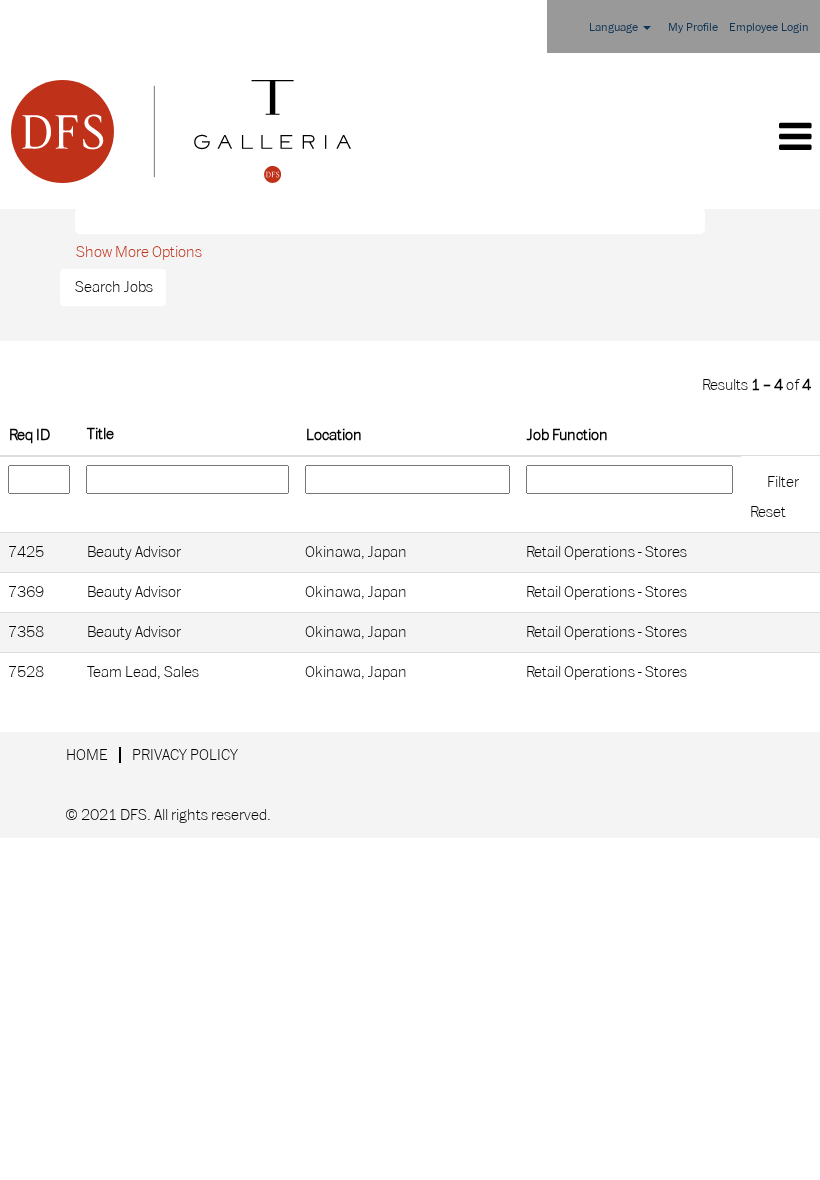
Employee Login (769, 27)
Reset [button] (768, 512)
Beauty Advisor (134, 552)
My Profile (693, 27)
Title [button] (100, 434)
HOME (87, 755)
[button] (591, 138)
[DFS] (181, 131)
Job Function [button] (567, 435)
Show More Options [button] (139, 252)
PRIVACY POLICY (185, 755)
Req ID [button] (29, 435)
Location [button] (334, 435)
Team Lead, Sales (143, 672)
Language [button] (615, 27)
